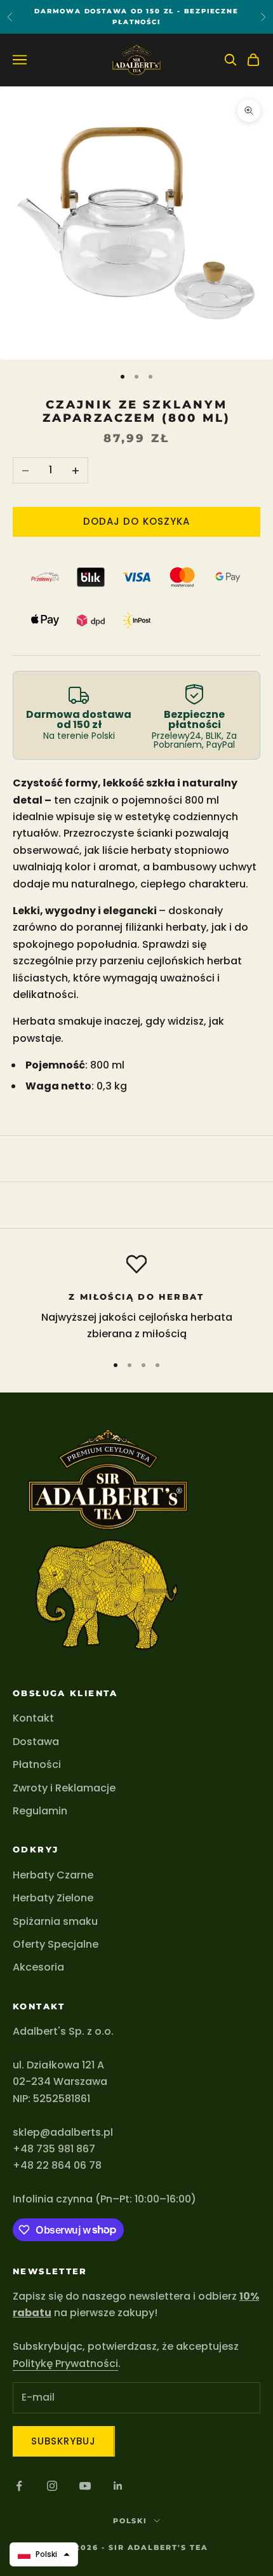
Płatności (37, 1764)
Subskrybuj (64, 2441)
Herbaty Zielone (53, 1898)
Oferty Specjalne (56, 1944)
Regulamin (40, 1811)
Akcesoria (38, 1967)
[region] (136, 1298)
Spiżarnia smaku (55, 1921)
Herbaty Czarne (53, 1875)
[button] (44, 2554)
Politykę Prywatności (65, 2364)
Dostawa (36, 1742)
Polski (130, 2521)
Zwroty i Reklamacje (64, 1788)
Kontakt (33, 1718)
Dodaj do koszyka (136, 521)
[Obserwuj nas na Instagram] (52, 2486)
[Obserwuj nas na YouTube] (85, 2486)
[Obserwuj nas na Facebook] (19, 2486)
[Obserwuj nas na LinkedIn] (118, 2486)
